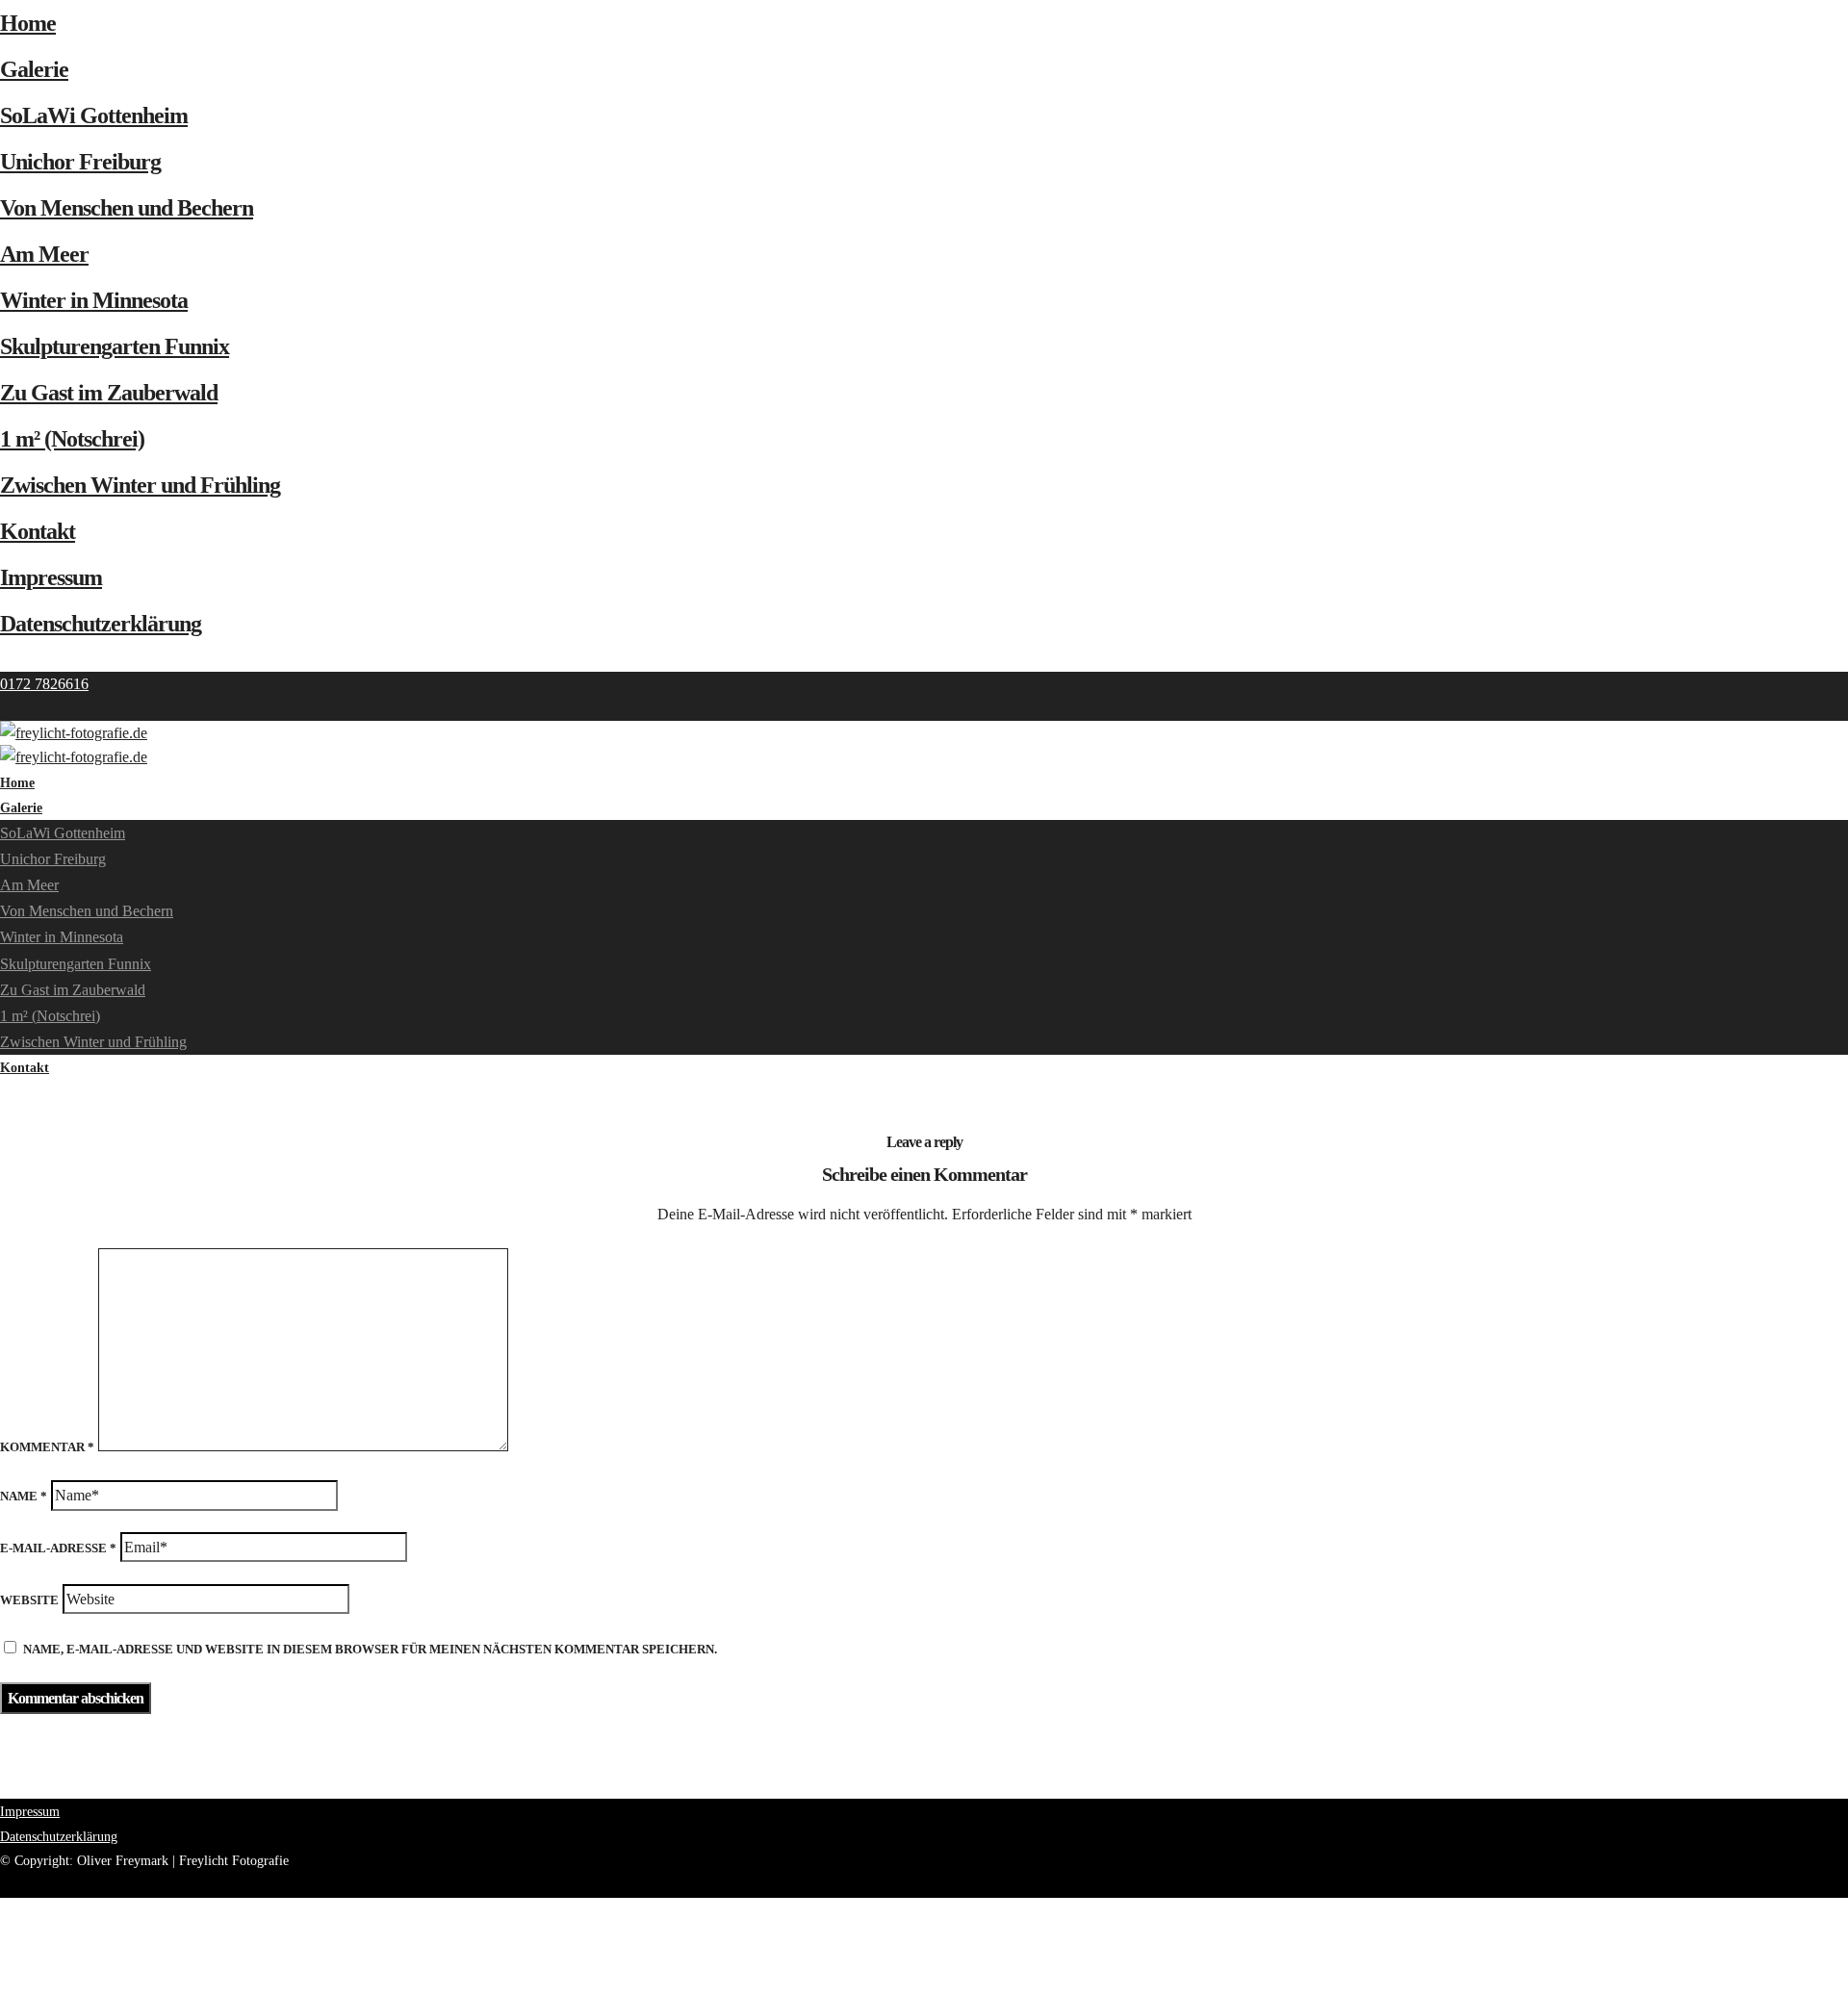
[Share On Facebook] (3, 1910)
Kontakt (38, 531)
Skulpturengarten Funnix (115, 346)
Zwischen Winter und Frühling (140, 485)
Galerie (34, 69)
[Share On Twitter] (3, 1935)
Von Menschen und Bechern (127, 208)
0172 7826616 (44, 684)
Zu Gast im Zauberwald (109, 393)
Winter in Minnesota (94, 300)
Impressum (51, 577)
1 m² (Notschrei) (72, 439)
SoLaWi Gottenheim (94, 115)
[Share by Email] (3, 1984)
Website (29, 1600)
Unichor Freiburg (80, 162)
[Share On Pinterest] (3, 1959)
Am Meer (44, 254)
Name (24, 1496)
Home (28, 23)
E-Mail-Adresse (58, 1548)
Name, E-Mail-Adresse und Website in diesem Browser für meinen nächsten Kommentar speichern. (370, 1649)
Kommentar (47, 1447)
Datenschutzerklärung (101, 624)
